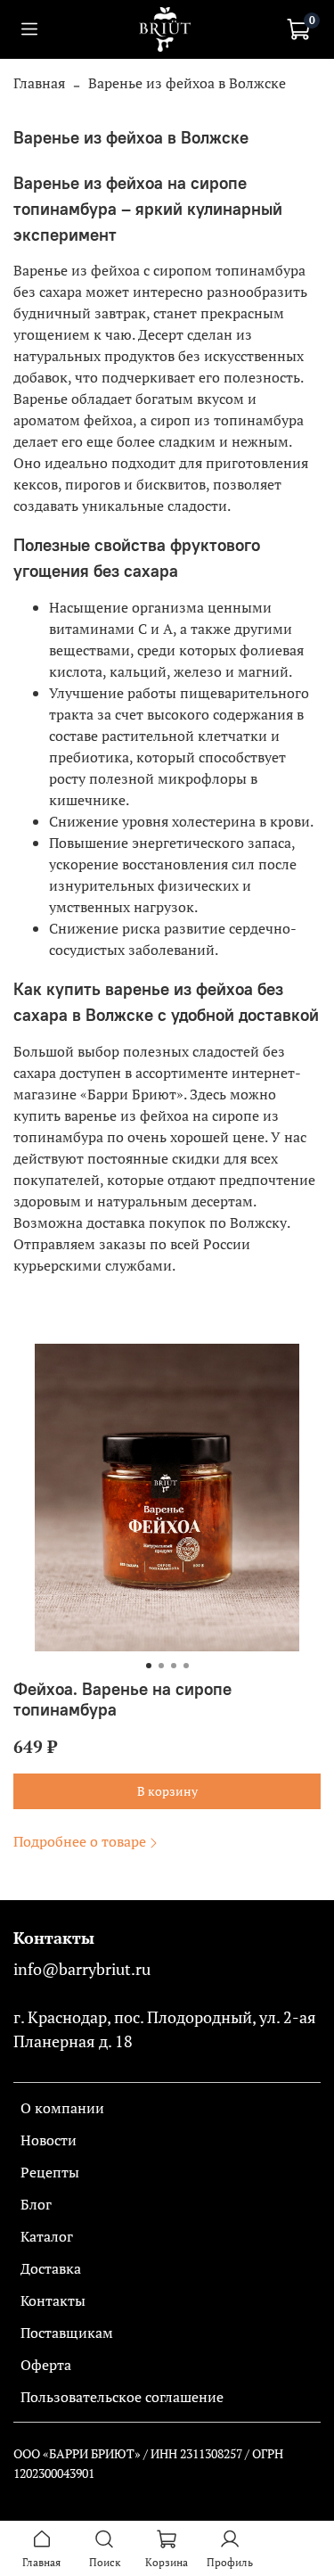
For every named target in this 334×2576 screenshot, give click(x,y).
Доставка (51, 2268)
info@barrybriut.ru (82, 1969)
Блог (36, 2204)
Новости (49, 2140)
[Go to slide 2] (161, 1666)
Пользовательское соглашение (122, 2397)
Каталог (47, 2236)
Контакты (53, 2300)
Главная (39, 83)
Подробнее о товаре (80, 1841)
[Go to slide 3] (174, 1666)
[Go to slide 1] (149, 1666)
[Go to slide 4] (186, 1666)
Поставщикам (67, 2333)
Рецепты (50, 2172)
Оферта (46, 2365)
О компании (62, 2108)
